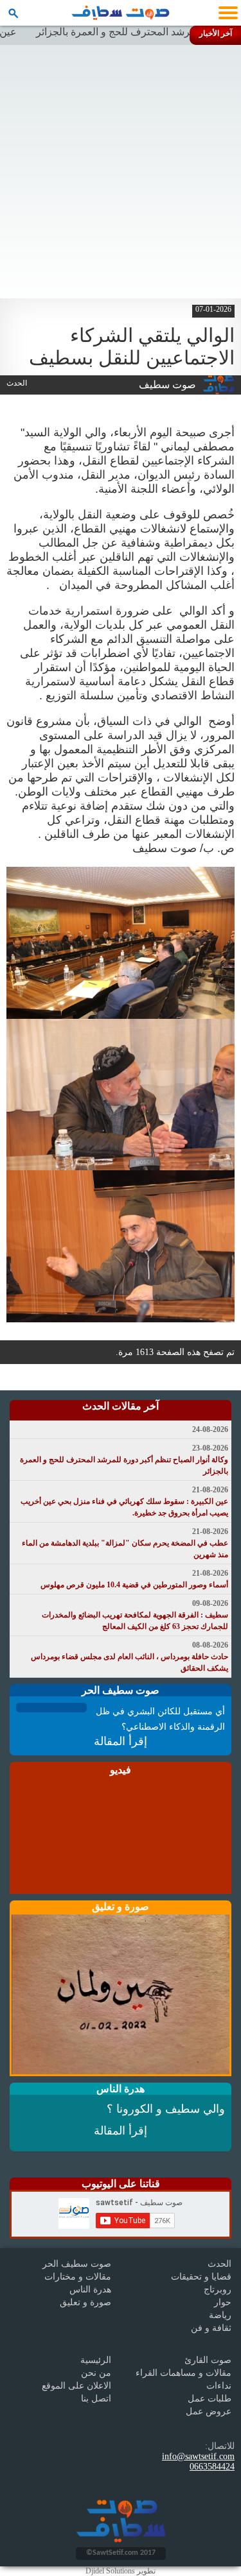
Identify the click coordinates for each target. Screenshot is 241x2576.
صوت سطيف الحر (77, 2264)
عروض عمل (209, 2411)
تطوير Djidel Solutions (121, 2571)
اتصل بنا (96, 2399)
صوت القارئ (208, 2360)
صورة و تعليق (85, 2302)
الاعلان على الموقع (76, 2386)
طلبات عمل (210, 2399)
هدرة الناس (90, 2290)
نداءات (219, 2386)
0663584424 (212, 2467)
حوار (223, 2302)
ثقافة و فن (211, 2328)
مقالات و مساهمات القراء (183, 2373)
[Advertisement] (121, 172)
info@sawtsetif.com (198, 2456)
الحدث (219, 2264)
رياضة (220, 2315)
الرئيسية (96, 2360)
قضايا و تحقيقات (201, 2277)
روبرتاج (218, 2290)
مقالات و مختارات (78, 2277)
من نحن (96, 2373)
